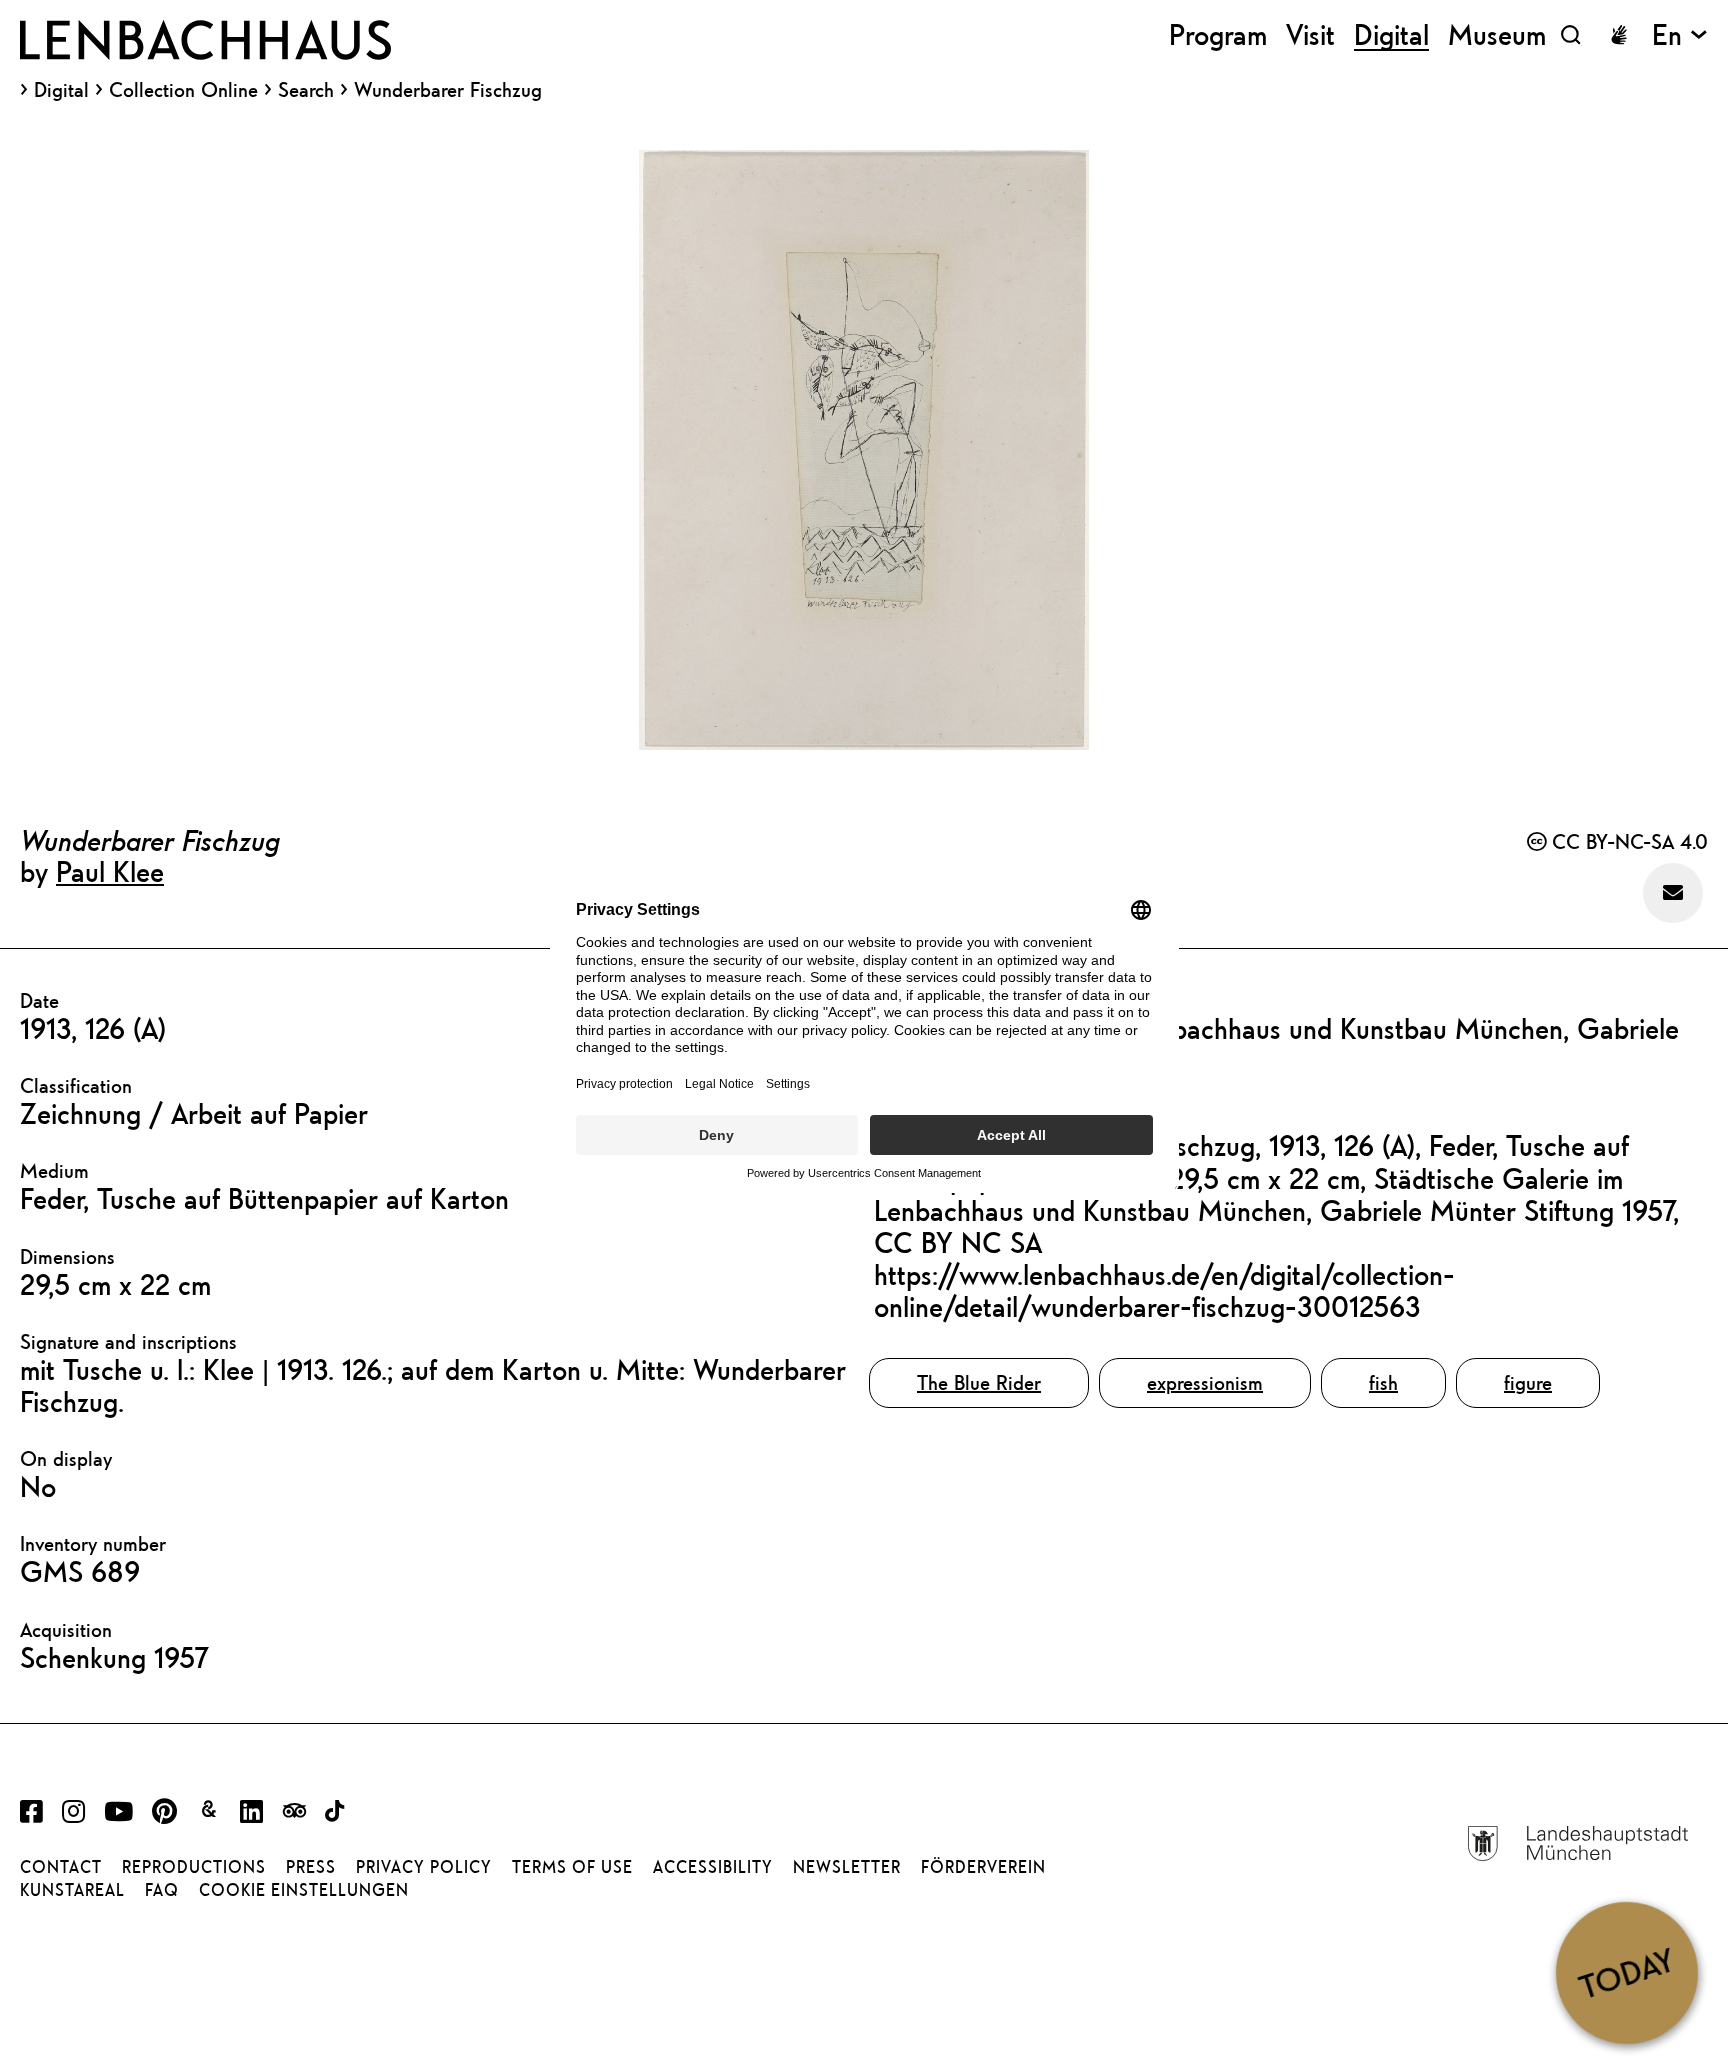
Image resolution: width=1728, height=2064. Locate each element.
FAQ (162, 1890)
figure (1528, 1382)
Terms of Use (572, 1867)
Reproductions (194, 1867)
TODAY (1626, 1972)
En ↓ (1680, 34)
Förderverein (983, 1867)
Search (306, 89)
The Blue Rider (979, 1382)
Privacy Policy (424, 1867)
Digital (61, 90)
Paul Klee (110, 871)
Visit (1310, 34)
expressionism (1205, 1382)
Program (1218, 34)
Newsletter (847, 1867)
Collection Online (183, 90)
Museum (1497, 34)
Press (311, 1867)
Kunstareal (72, 1890)
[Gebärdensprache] (1619, 35)
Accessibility (713, 1867)
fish (1383, 1382)
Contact (61, 1867)
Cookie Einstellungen (304, 1890)
